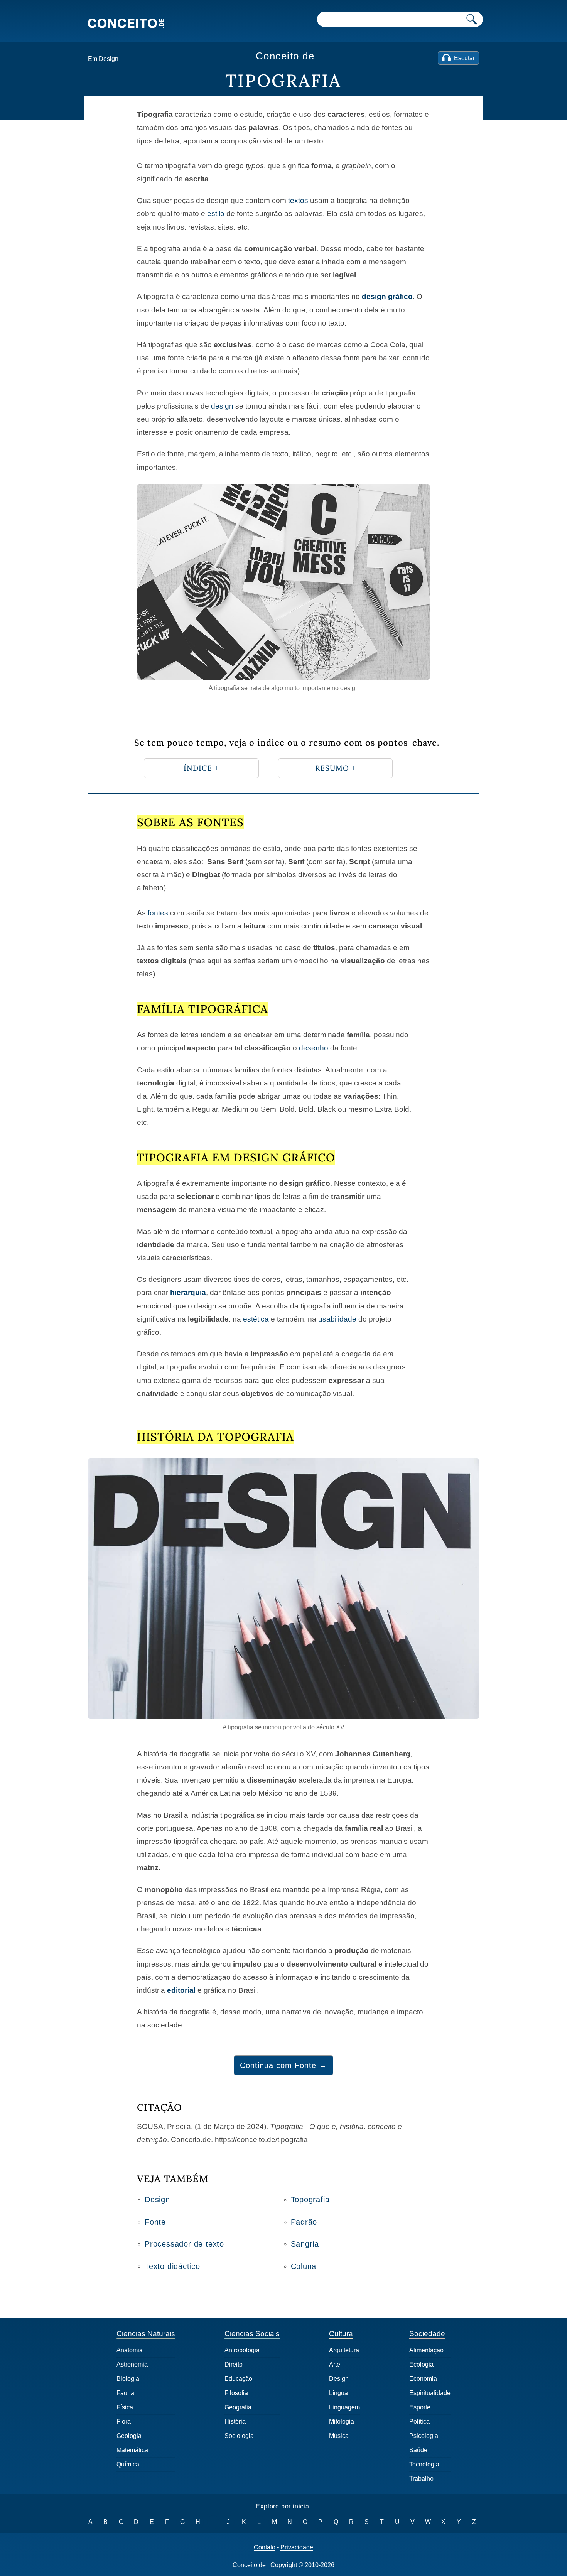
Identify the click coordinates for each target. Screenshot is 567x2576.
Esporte (420, 2407)
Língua (338, 2393)
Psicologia (424, 2436)
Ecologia (421, 2364)
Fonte (155, 2222)
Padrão (304, 2222)
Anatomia (130, 2350)
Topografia (310, 2200)
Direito (234, 2364)
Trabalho (421, 2479)
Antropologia (242, 2350)
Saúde (418, 2450)
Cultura (341, 2334)
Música (339, 2436)
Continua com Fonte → (283, 2065)
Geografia (238, 2407)
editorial (181, 1990)
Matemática (132, 2450)
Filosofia (236, 2393)
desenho (314, 1048)
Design (109, 59)
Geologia (129, 2436)
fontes (158, 913)
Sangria (305, 2244)
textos (298, 200)
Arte (335, 2364)
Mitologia (342, 2422)
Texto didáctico (172, 2266)
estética (256, 1319)
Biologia (128, 2379)
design (222, 406)
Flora (124, 2422)
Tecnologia (424, 2464)
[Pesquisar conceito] (472, 19)
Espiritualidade (430, 2393)
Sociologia (239, 2436)
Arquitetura (344, 2350)
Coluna (304, 2266)
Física (125, 2407)
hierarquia (188, 1292)
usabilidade (337, 1319)
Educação (238, 2379)
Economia (423, 2379)
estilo (216, 214)
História (235, 2422)
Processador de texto (184, 2244)
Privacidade (297, 2547)
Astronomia (132, 2364)
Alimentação (426, 2350)
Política (419, 2422)
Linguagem (344, 2407)
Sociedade (427, 2334)
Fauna (125, 2393)
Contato (265, 2547)
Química (128, 2464)
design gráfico (387, 296)
